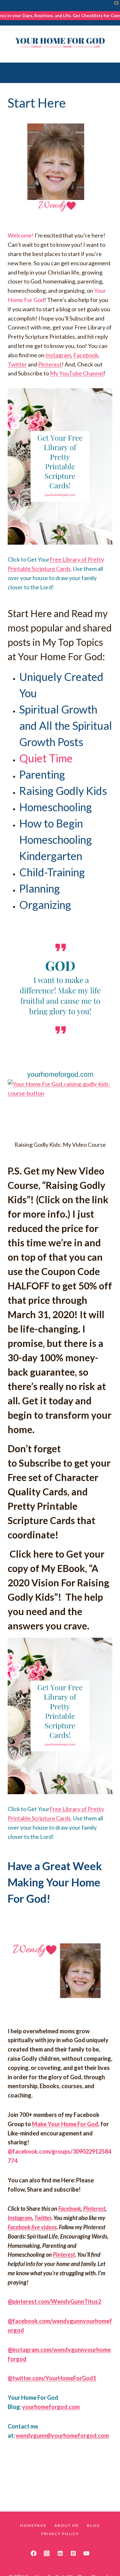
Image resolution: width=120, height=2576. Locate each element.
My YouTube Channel (77, 373)
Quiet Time (46, 758)
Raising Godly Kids (63, 791)
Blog (94, 2525)
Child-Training (52, 872)
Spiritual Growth (58, 709)
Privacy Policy (60, 2534)
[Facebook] (34, 2553)
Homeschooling (56, 807)
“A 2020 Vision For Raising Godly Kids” (58, 1583)
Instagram (58, 355)
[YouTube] (86, 2553)
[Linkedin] (60, 2553)
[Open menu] (60, 73)
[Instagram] (47, 2553)
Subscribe (40, 1463)
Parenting (42, 774)
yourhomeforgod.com (51, 2407)
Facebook (86, 355)
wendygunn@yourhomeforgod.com (62, 2436)
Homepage (33, 2525)
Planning (40, 888)
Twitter (17, 364)
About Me (67, 2525)
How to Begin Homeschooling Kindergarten (56, 839)
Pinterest (50, 364)
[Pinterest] (73, 2553)
